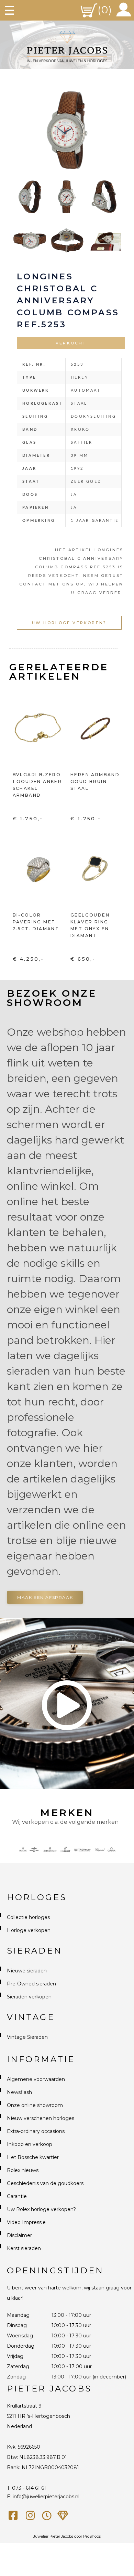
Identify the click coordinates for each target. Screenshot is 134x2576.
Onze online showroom (35, 2105)
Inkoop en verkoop (30, 2144)
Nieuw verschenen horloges (41, 2118)
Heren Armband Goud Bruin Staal (95, 781)
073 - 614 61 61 (29, 2488)
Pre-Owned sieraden (31, 1984)
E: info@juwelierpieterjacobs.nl (43, 2497)
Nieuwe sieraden (27, 1971)
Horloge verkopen (29, 1930)
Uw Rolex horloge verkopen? (41, 2209)
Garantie (17, 2196)
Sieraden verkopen (29, 1997)
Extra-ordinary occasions (36, 2131)
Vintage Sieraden (27, 2037)
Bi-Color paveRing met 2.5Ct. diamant (36, 922)
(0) (105, 10)
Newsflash (19, 2092)
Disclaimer (19, 2235)
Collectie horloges (28, 1917)
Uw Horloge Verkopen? (69, 623)
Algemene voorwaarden (36, 2079)
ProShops (92, 2536)
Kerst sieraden (24, 2248)
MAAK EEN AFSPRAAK (45, 1597)
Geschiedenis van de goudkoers (45, 2183)
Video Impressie (26, 2222)
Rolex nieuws (23, 2170)
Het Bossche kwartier (33, 2157)
